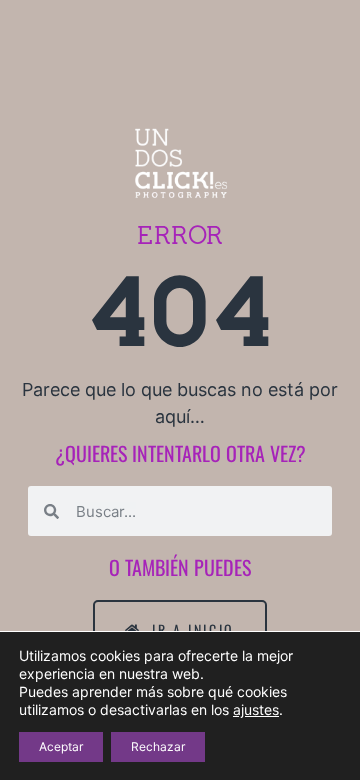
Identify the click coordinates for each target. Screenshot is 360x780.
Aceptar (61, 746)
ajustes (256, 709)
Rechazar (158, 746)
